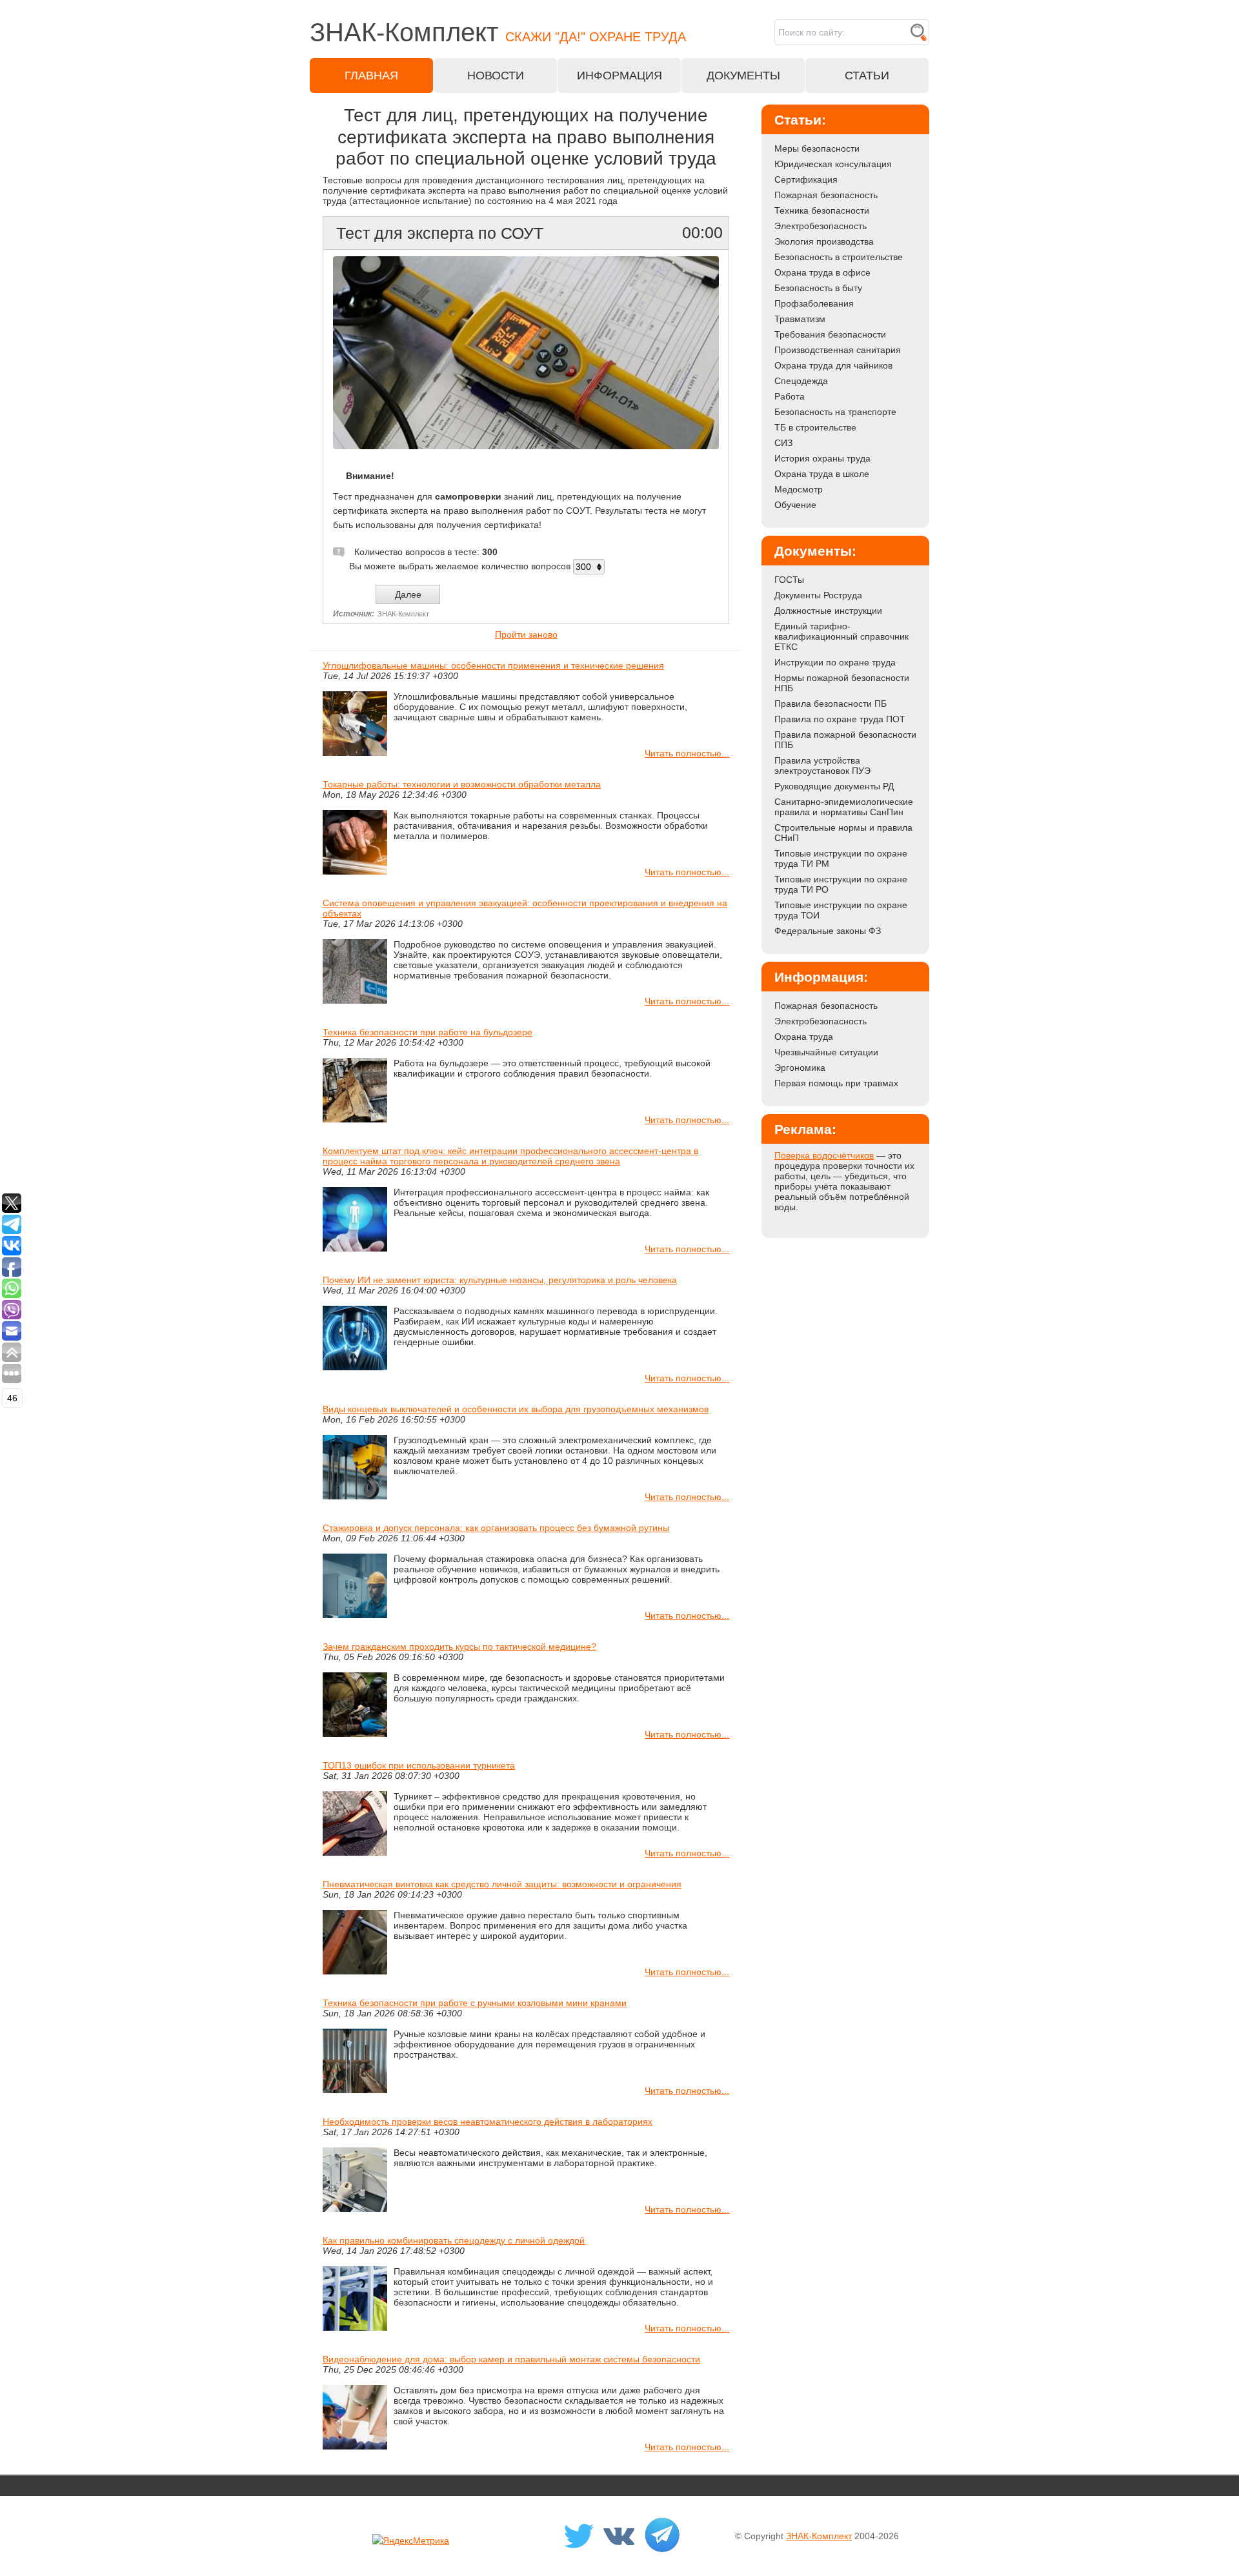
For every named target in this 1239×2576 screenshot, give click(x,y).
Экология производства (824, 241)
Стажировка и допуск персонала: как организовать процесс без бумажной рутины (496, 1528)
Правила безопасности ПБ (831, 704)
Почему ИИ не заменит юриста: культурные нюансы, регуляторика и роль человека (500, 1280)
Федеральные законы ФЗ (828, 931)
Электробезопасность (821, 226)
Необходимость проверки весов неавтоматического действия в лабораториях (488, 2122)
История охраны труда (822, 458)
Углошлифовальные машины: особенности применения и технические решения (493, 665)
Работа (790, 396)
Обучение (795, 505)
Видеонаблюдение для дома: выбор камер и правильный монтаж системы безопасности (511, 2359)
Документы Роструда (818, 595)
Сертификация (806, 179)
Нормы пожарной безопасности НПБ (842, 683)
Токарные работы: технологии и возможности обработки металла (462, 784)
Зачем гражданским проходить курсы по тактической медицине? (459, 1647)
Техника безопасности (822, 210)
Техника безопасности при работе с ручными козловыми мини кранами (475, 2003)
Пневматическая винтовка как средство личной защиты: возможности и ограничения (502, 1884)
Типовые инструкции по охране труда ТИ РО (841, 884)
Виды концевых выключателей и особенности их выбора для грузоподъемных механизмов (516, 1409)
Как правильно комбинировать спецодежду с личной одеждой (454, 2240)
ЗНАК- (498, 32)
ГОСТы (789, 580)
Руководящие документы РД (834, 786)
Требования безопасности (830, 334)
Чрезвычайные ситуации (826, 1052)
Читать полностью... (687, 753)
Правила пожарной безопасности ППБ (845, 740)
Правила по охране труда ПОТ (840, 719)
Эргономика (800, 1068)
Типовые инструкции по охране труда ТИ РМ (841, 858)
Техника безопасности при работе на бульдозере (428, 1032)
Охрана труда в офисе (822, 272)
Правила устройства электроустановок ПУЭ (822, 766)
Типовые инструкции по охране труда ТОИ (841, 910)
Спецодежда (801, 381)
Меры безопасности (817, 148)
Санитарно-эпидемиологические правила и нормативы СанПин (844, 807)
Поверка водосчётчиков (824, 1155)
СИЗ (783, 443)
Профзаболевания (814, 303)
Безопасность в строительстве (839, 257)
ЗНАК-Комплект (819, 2536)
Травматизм (800, 319)
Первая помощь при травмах (836, 1083)
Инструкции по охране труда (835, 662)
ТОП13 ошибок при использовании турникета (419, 1765)
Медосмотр (799, 489)
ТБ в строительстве (815, 427)
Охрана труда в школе (822, 474)
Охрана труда (804, 1037)
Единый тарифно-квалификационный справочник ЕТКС (841, 636)
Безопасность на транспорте (835, 412)
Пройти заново (526, 634)
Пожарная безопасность (826, 195)
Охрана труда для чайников (833, 365)
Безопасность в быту (818, 288)
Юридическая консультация (833, 164)
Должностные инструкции (828, 611)
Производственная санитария (838, 350)
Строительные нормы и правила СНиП (843, 833)
